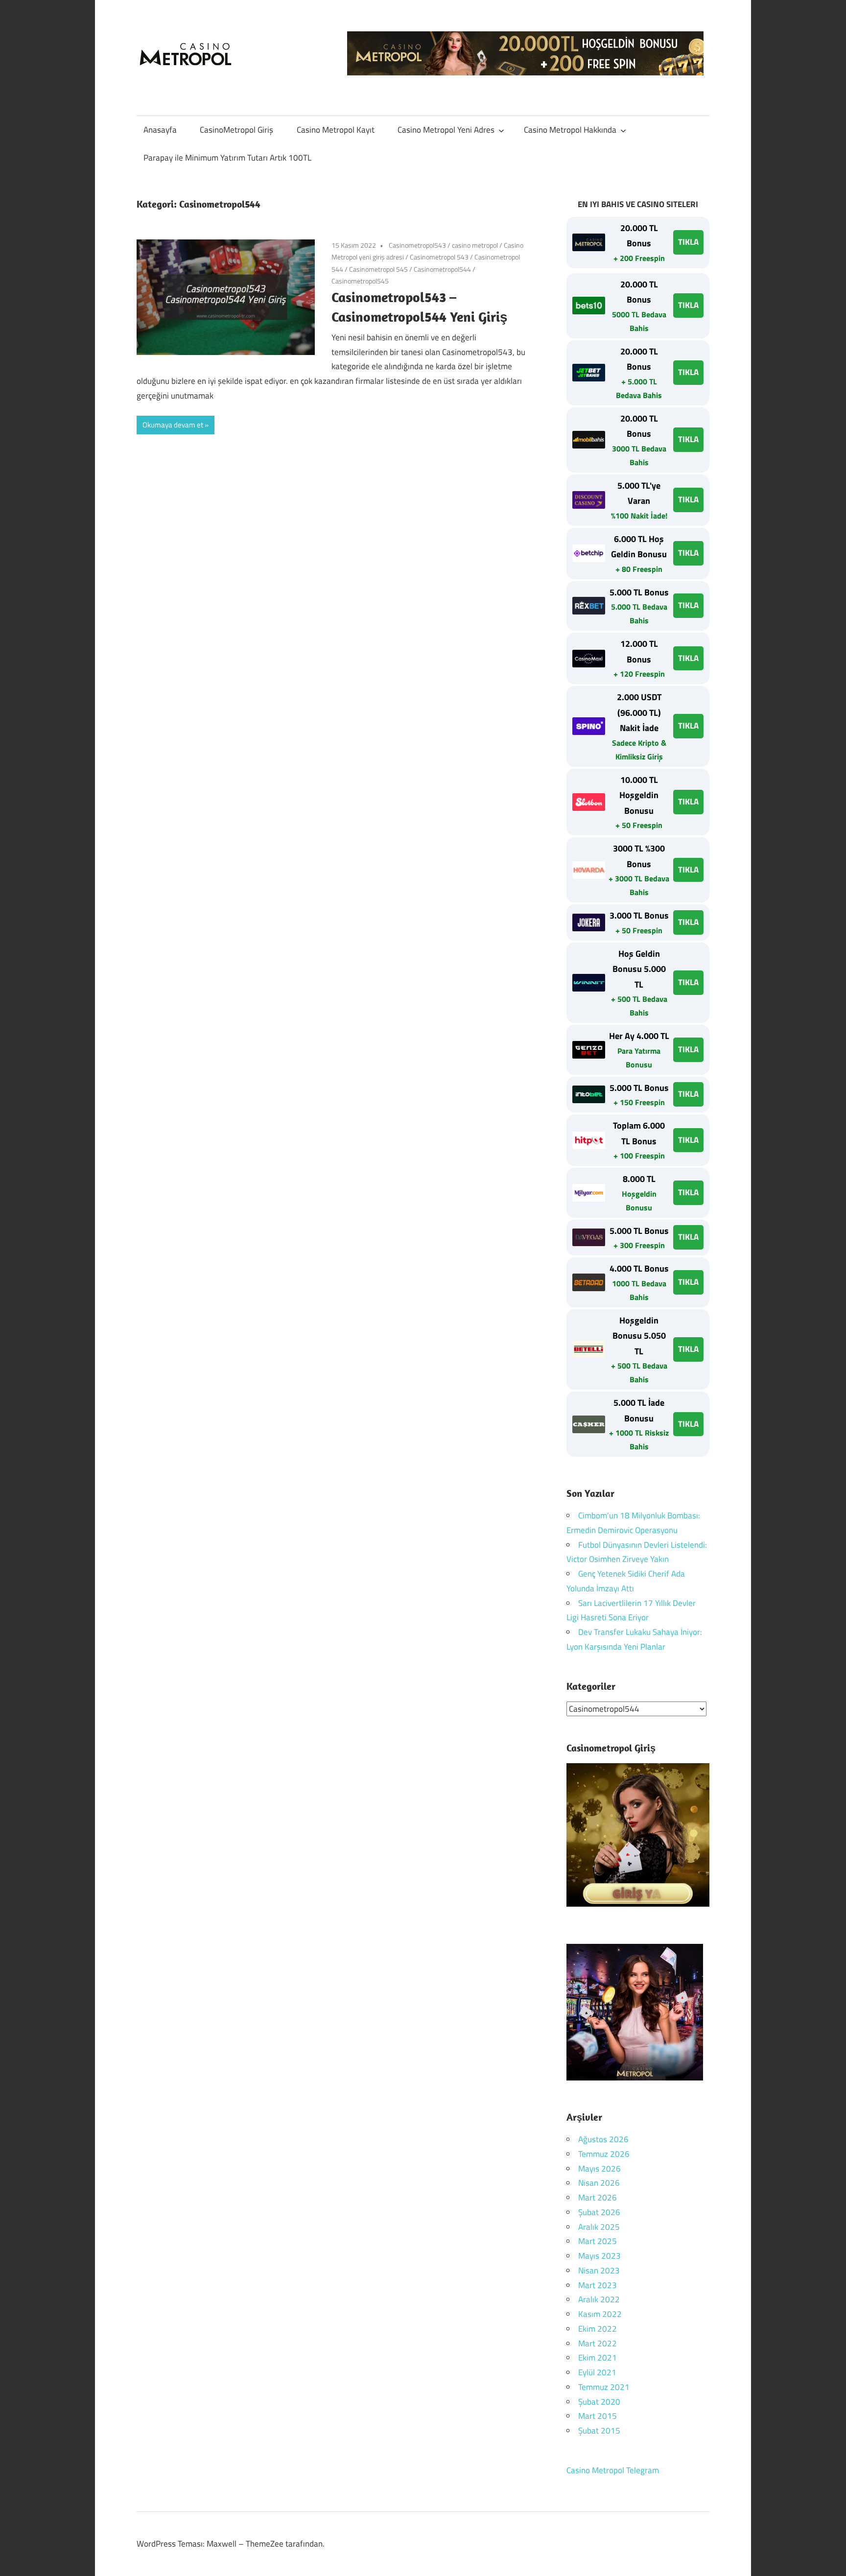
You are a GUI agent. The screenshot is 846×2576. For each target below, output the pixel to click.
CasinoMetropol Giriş (236, 130)
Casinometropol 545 (378, 269)
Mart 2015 (598, 2416)
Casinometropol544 (442, 269)
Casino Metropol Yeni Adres (446, 130)
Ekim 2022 (598, 2329)
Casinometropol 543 (439, 257)
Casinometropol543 (417, 245)
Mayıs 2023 (599, 2256)
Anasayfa (160, 130)
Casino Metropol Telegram (613, 2470)
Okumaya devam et (173, 425)
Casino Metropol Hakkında (570, 130)
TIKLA (688, 242)
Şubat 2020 (599, 2402)
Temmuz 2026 (604, 2154)
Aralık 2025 (599, 2227)
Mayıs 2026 (599, 2169)
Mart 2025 (598, 2241)
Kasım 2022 (600, 2314)
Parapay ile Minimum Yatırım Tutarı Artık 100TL (227, 158)
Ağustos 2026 (603, 2139)
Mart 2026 (598, 2198)
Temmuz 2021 (604, 2387)
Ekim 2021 (598, 2358)
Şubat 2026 (599, 2212)
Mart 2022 (598, 2343)
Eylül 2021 (597, 2372)
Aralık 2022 (599, 2299)
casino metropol (475, 245)
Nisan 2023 (599, 2270)
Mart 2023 (598, 2285)
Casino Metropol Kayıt (336, 130)
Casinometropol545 (360, 281)
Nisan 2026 (599, 2183)
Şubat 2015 (599, 2431)
